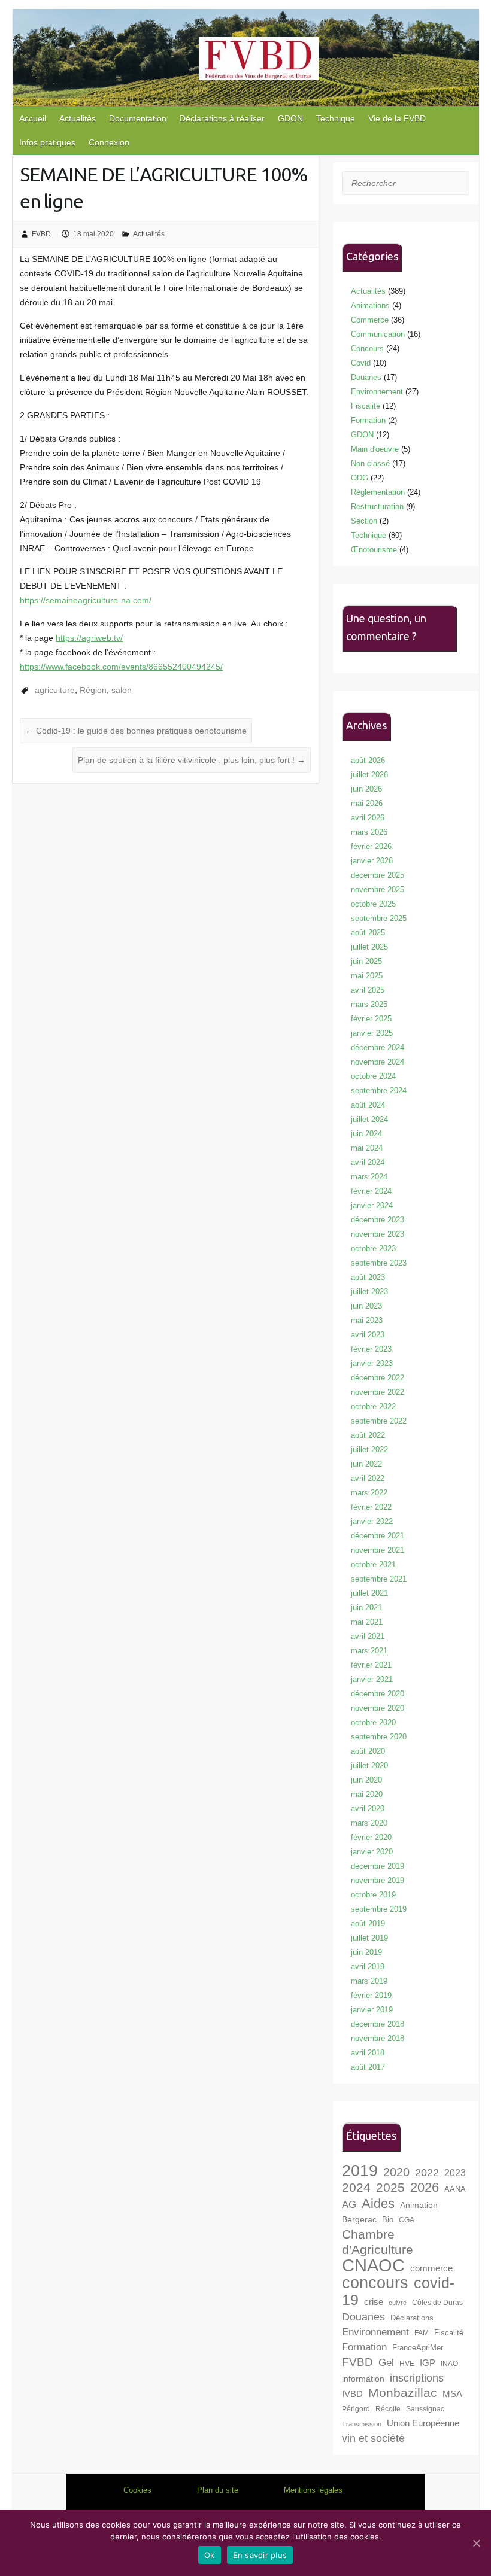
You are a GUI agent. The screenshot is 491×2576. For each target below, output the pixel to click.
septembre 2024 (379, 1091)
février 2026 (371, 846)
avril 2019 (368, 1967)
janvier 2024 (372, 1205)
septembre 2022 (379, 1421)
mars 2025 (369, 1004)
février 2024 (371, 1191)
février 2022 (371, 1507)
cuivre (398, 2303)
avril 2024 (368, 1162)
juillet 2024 (369, 1119)
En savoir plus (260, 2555)
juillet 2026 (369, 775)
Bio (388, 2220)
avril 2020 (368, 1809)
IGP (428, 2363)
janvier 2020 (372, 1852)
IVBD (352, 2394)
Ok (210, 2555)
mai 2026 (367, 803)
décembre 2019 (378, 1866)
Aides (378, 2204)
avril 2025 (368, 990)
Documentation (138, 118)
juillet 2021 (369, 1593)
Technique (336, 118)
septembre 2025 (379, 918)
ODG (360, 478)
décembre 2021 (378, 1536)
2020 (396, 2172)
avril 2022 (368, 1478)
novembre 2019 (378, 1880)
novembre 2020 (378, 1708)
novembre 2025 (378, 889)
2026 (425, 2187)
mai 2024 (367, 1148)
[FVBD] (259, 61)
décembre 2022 (378, 1378)
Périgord (356, 2409)
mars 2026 (369, 832)
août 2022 (368, 1435)
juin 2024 (366, 1134)
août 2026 (368, 760)
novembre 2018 (378, 2038)
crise (374, 2302)
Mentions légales (313, 2490)
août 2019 (368, 1923)
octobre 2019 (373, 1895)
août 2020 (368, 1751)
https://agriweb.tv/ (89, 638)
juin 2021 (366, 1608)
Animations (370, 305)
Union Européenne (423, 2423)
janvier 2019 (372, 2010)
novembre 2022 (378, 1392)
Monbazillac (403, 2393)
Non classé (370, 463)
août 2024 (368, 1105)
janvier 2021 (372, 1679)
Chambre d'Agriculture (378, 2242)
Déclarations (412, 2318)
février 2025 (371, 1019)
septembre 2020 (379, 1737)
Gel (386, 2363)
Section (364, 521)
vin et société (373, 2438)
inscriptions (417, 2378)
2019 (360, 2171)
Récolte (388, 2409)
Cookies (137, 2490)
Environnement (377, 392)
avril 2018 (368, 2053)
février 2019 (371, 1995)
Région (93, 690)
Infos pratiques (47, 142)
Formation (368, 420)
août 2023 (368, 1277)
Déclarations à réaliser (222, 118)
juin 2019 (366, 1952)
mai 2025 (367, 976)
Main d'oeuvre (375, 449)
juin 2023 (366, 1306)
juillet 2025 (369, 947)
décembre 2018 (378, 2024)
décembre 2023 (378, 1220)
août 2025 (368, 933)
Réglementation (378, 492)
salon (122, 690)
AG (349, 2205)
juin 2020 (366, 1780)
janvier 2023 (372, 1363)
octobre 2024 (373, 1076)
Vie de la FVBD (397, 118)
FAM (422, 2333)
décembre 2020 (378, 1694)
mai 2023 (367, 1320)
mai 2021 (367, 1622)
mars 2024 (369, 1177)
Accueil (33, 118)
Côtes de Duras (437, 2302)
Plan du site (218, 2490)
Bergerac (359, 2219)
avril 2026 (368, 818)
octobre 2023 (373, 1249)
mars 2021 (369, 1651)
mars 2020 (369, 1823)
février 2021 (371, 1665)
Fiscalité (366, 406)
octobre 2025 (373, 904)
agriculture (55, 690)
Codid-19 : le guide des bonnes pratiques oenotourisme (136, 731)
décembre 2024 (378, 1047)
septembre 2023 (379, 1263)
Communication (378, 334)
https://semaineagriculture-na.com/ (86, 600)
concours (375, 2283)
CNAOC (373, 2265)
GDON (290, 118)
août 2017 (368, 2067)
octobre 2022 (373, 1406)
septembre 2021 (379, 1579)
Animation (419, 2205)
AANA (455, 2189)
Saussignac (425, 2409)
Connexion (109, 142)
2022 (427, 2173)
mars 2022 (369, 1493)
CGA (407, 2220)
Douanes (366, 377)
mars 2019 (369, 1981)
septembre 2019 (379, 1909)
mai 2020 (367, 1794)
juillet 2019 (369, 1938)
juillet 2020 (369, 1766)
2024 (356, 2187)
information (363, 2379)
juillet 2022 (369, 1450)
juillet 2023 (369, 1292)
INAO (449, 2363)
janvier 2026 (372, 861)
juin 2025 (366, 961)
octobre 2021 (373, 1564)
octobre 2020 (373, 1722)
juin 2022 (366, 1464)
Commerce (370, 320)
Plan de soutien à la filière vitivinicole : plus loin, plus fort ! (192, 760)
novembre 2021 (378, 1550)
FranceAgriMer (418, 2348)
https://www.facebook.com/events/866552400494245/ (121, 667)
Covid (361, 363)
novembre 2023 (378, 1234)
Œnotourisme (374, 550)
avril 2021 (368, 1636)
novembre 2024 (378, 1062)
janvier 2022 (372, 1521)
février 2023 (371, 1349)
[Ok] (476, 2543)
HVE (407, 2363)
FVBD (41, 234)
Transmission (362, 2424)
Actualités (78, 118)
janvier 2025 (372, 1033)
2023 (455, 2173)
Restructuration (377, 507)
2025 (390, 2187)
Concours (367, 349)
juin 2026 (366, 789)
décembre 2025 (378, 875)
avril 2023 (368, 1335)
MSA (452, 2394)
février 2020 (371, 1837)
